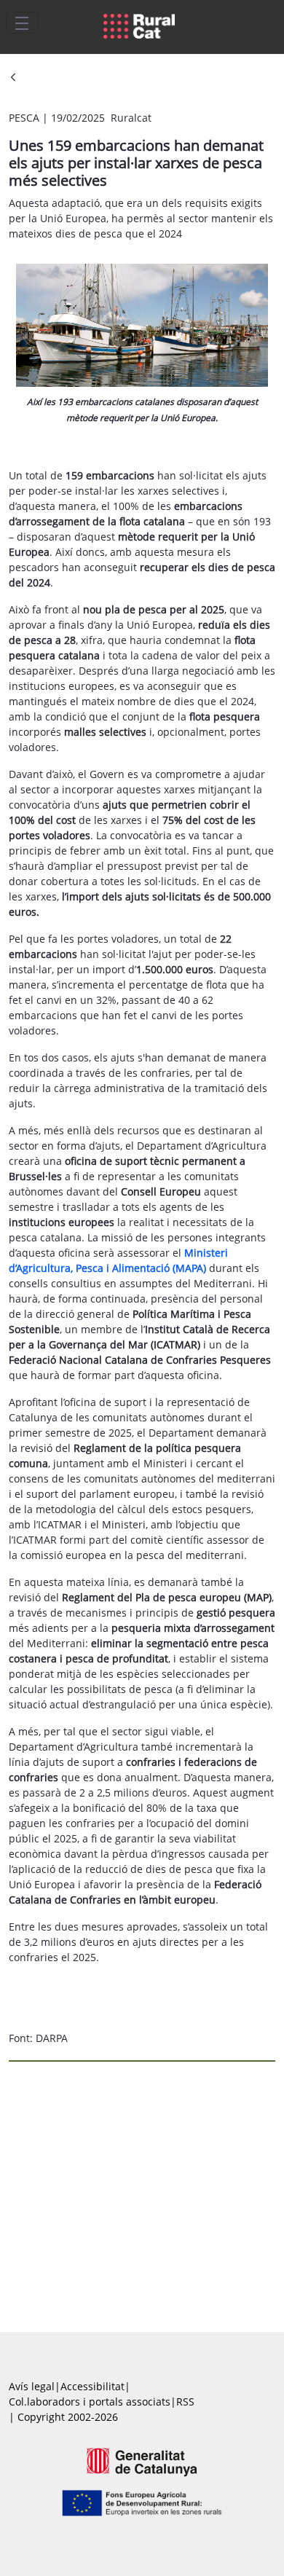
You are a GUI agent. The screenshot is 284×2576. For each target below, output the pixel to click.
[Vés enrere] (13, 78)
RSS (185, 2402)
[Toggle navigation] (22, 23)
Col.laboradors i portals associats (90, 2402)
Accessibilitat (92, 2386)
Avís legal (32, 2386)
